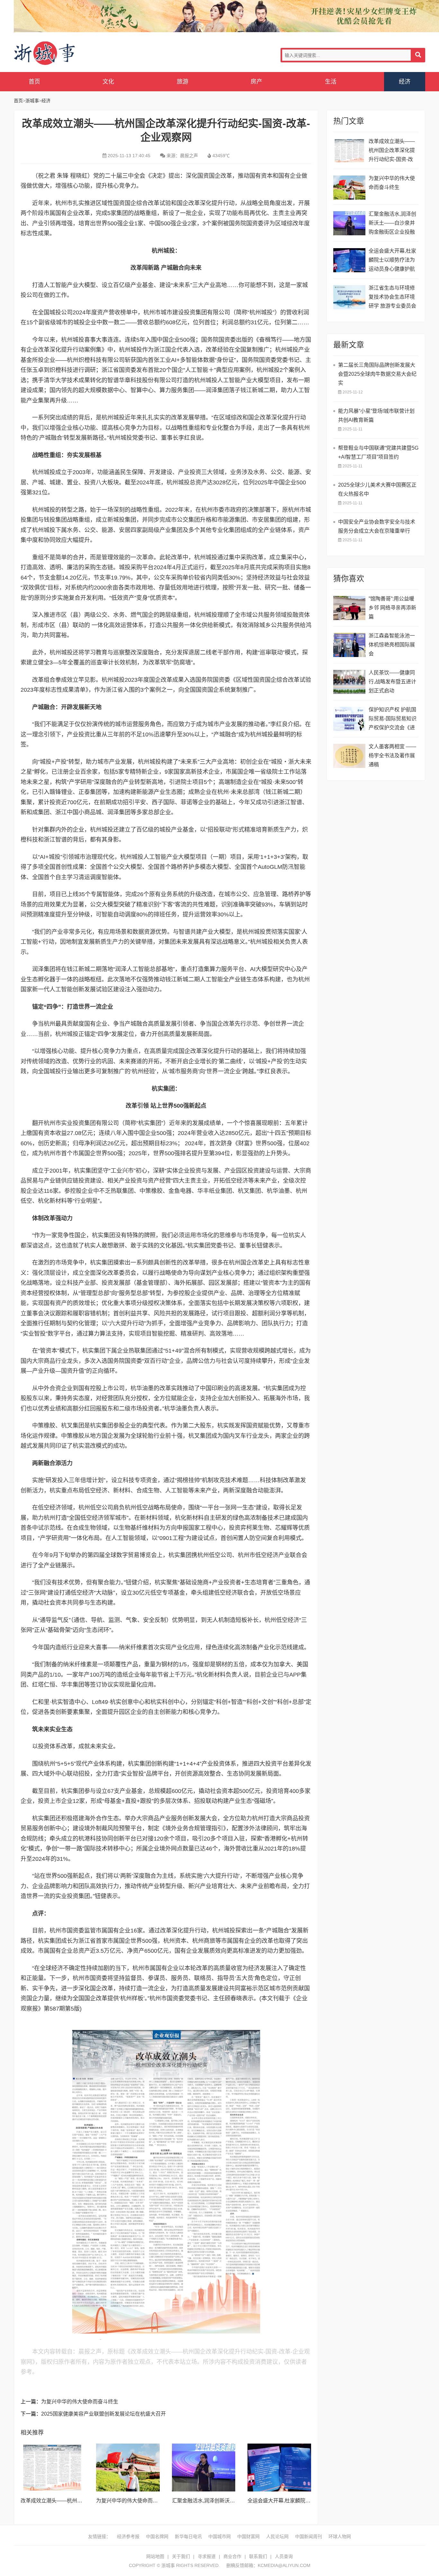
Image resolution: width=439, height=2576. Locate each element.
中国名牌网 (157, 2536)
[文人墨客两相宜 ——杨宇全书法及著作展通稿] (349, 756)
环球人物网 (340, 2536)
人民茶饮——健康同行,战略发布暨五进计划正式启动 (392, 682)
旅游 (183, 82)
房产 (256, 82)
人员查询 (284, 2556)
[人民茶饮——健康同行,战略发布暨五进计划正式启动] (349, 682)
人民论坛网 (277, 2536)
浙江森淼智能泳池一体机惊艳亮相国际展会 (392, 645)
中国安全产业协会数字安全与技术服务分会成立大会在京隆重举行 (377, 526)
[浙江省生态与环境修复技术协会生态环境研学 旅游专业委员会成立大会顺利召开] (349, 297)
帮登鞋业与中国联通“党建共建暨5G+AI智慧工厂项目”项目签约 (378, 452)
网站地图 (155, 2556)
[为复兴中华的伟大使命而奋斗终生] (128, 2467)
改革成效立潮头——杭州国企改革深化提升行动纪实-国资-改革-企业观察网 (392, 151)
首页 (34, 82)
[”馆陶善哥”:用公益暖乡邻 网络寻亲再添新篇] (349, 608)
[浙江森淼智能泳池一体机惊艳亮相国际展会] (349, 645)
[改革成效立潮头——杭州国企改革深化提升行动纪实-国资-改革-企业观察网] (52, 2467)
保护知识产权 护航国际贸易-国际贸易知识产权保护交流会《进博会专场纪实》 (393, 720)
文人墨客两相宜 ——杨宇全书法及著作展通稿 (392, 756)
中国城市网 (219, 2536)
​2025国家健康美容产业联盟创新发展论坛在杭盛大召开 (103, 2414)
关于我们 (181, 2556)
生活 (331, 82)
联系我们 (258, 2556)
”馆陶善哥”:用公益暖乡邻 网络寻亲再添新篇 (392, 608)
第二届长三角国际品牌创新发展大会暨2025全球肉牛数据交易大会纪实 (377, 374)
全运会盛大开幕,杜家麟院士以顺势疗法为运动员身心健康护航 (392, 260)
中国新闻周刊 (309, 2536)
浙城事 (65, 54)
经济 (405, 82)
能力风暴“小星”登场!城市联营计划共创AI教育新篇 (376, 415)
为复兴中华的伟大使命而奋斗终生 (80, 2402)
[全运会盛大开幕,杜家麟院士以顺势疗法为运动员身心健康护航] (279, 2467)
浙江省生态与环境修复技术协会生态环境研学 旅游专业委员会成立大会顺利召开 (392, 298)
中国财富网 (248, 2536)
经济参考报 (128, 2536)
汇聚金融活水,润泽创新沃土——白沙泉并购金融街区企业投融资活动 (392, 224)
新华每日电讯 (188, 2536)
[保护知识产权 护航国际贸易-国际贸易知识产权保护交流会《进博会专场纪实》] (349, 719)
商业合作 (232, 2556)
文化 (108, 82)
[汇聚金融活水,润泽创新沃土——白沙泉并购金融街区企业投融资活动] (204, 2467)
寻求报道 (207, 2556)
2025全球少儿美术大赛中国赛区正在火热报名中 (377, 489)
